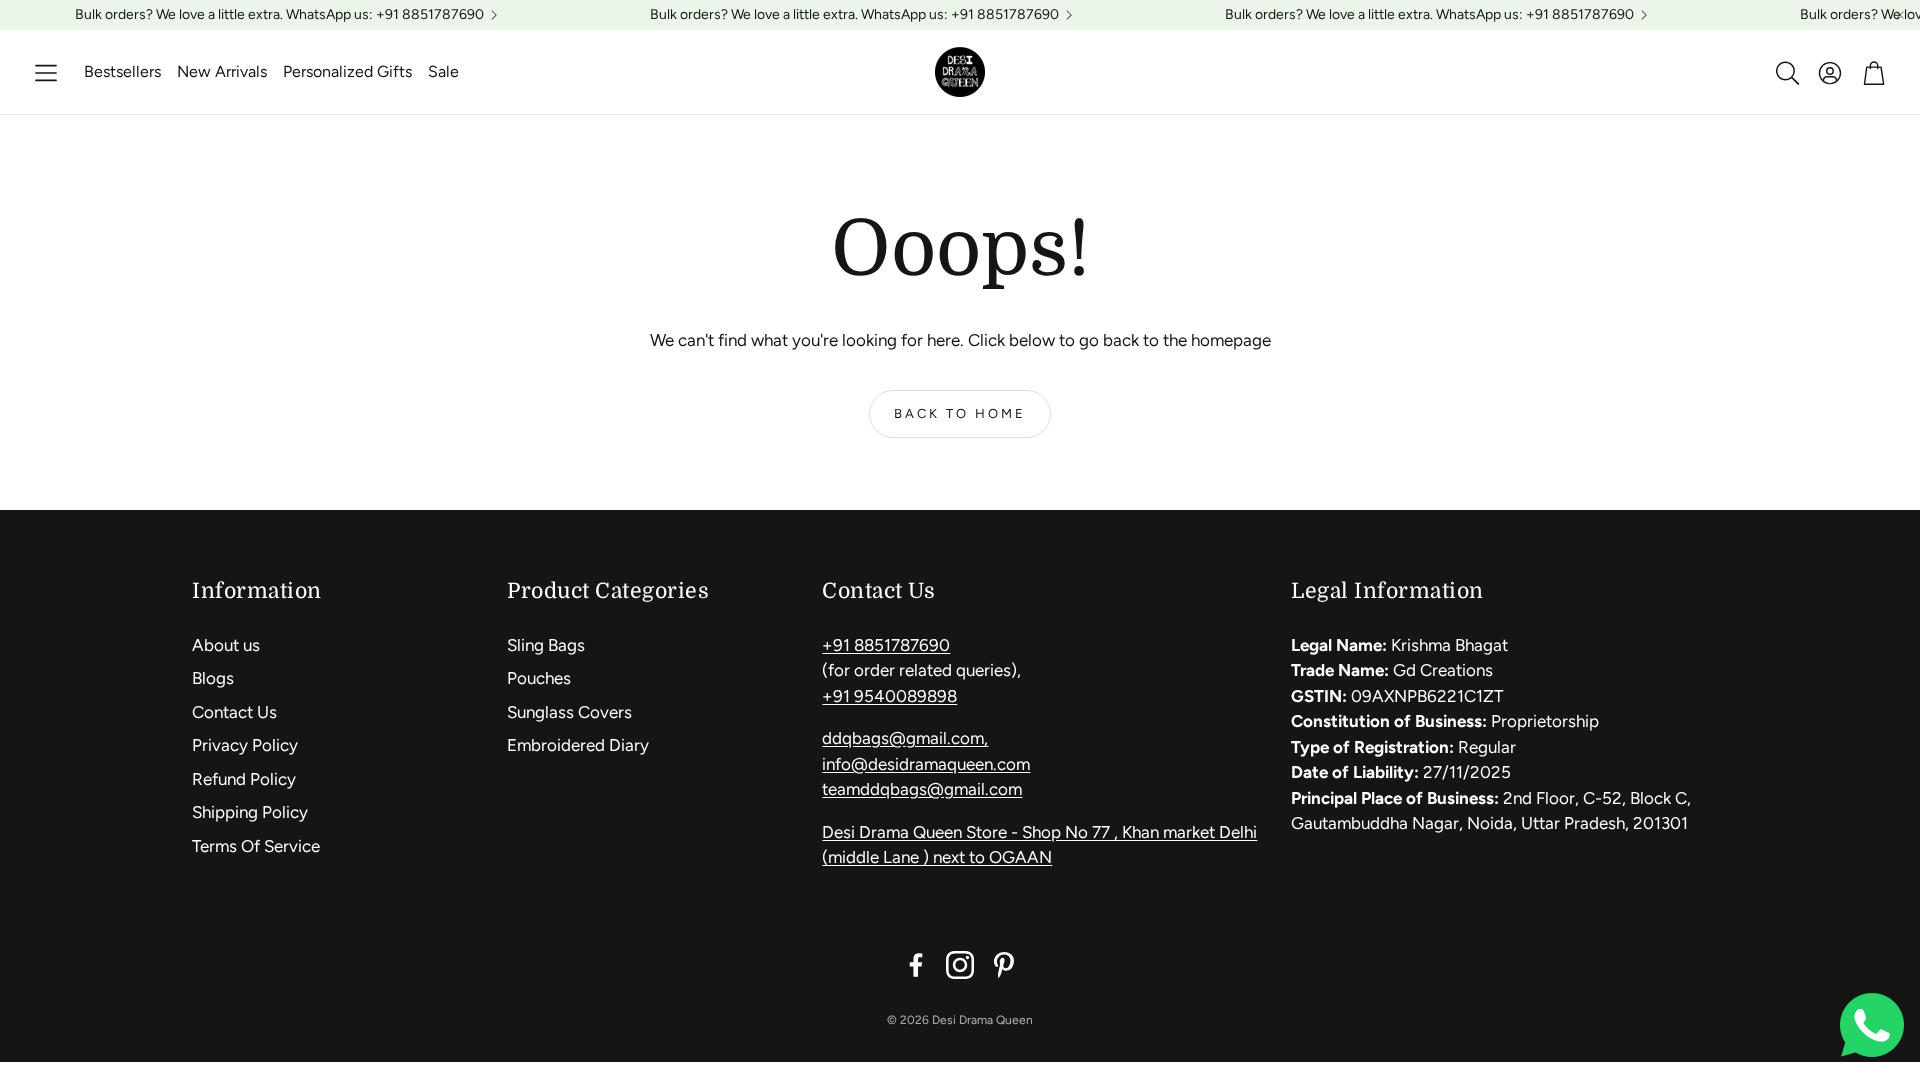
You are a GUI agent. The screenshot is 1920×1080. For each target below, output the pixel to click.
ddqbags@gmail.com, (905, 738)
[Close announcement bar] (1900, 15)
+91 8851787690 (886, 645)
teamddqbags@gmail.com (922, 789)
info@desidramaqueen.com (926, 764)
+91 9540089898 (889, 696)
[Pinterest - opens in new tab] (1004, 965)
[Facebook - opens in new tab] (916, 965)
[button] (46, 73)
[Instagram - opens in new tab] (960, 965)
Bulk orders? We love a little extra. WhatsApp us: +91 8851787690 (279, 15)
